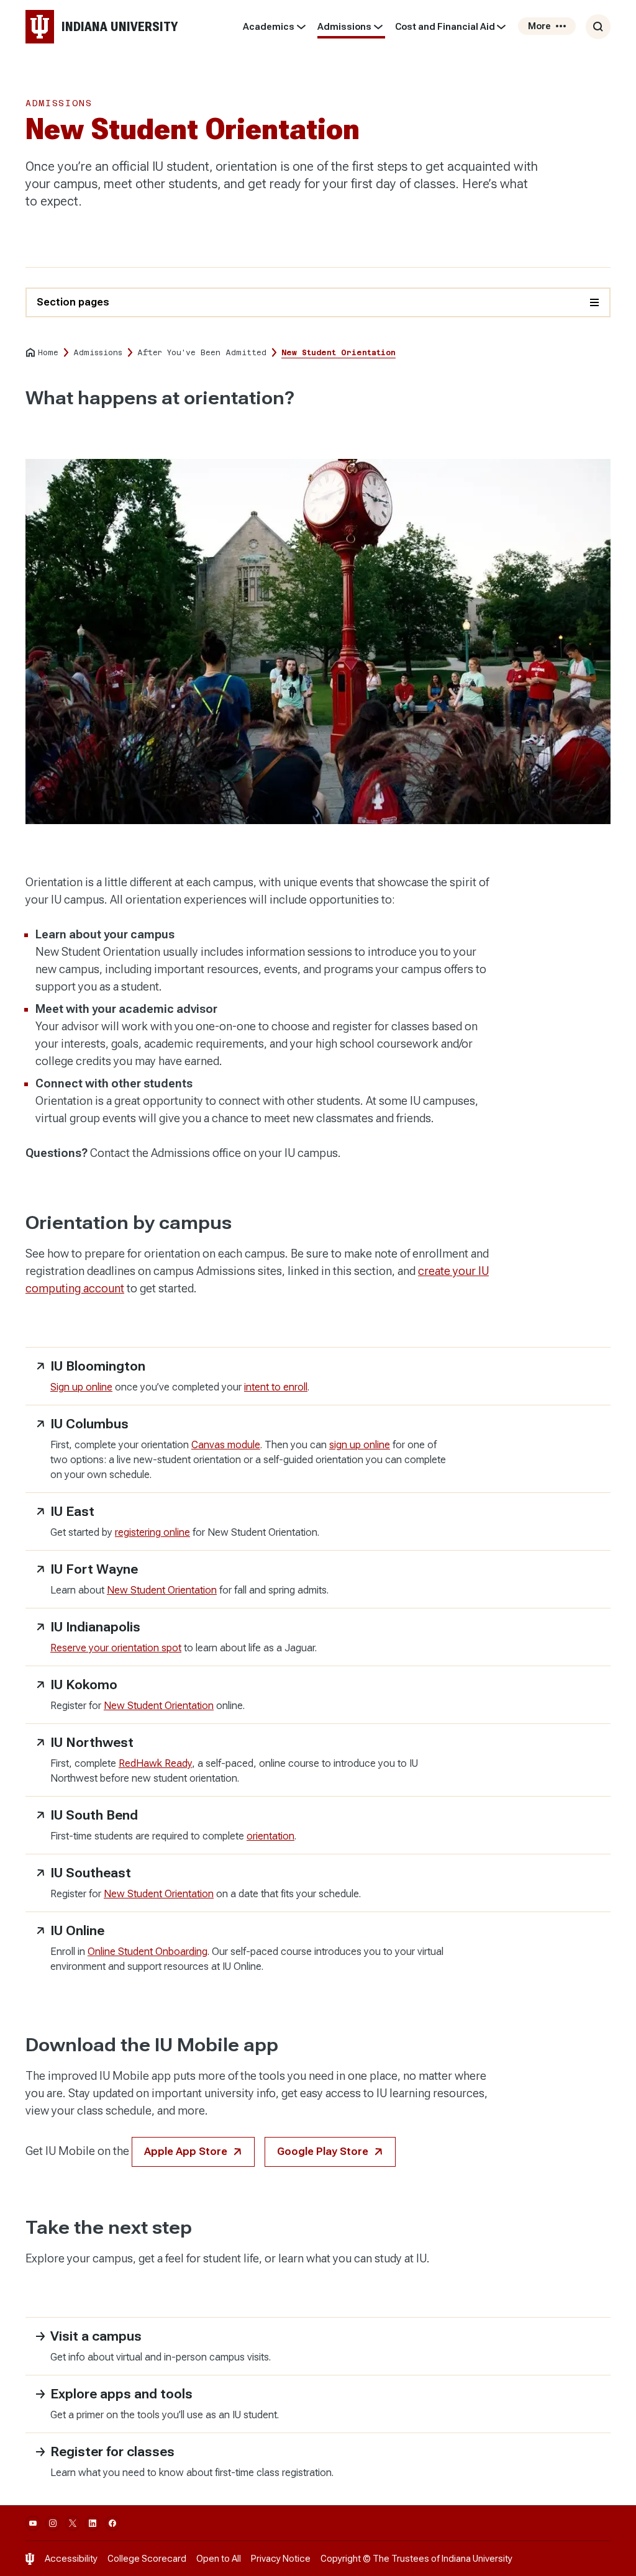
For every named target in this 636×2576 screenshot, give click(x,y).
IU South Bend (94, 1815)
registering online (152, 1532)
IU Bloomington (98, 1366)
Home (48, 353)
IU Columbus (89, 1424)
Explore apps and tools (121, 2394)
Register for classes (112, 2452)
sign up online (360, 1445)
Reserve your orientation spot (116, 1648)
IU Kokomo (84, 1685)
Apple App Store (186, 2152)
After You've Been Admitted (202, 353)
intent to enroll (276, 1387)
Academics (269, 27)
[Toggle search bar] (598, 27)
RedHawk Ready (155, 1763)
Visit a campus (96, 2336)
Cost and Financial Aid (445, 27)
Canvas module (226, 1445)
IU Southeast (91, 1873)
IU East (72, 1512)
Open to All (219, 2559)
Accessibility (71, 2559)
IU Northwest (92, 1743)
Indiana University (477, 2559)
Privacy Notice (281, 2559)
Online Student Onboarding (148, 1952)
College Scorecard (147, 2559)
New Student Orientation (162, 1590)
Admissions (344, 27)
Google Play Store (323, 2152)
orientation (270, 1836)
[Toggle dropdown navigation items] (301, 27)
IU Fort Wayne (94, 1569)
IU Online (77, 1931)
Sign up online (81, 1387)
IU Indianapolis (95, 1627)
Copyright (341, 2559)
